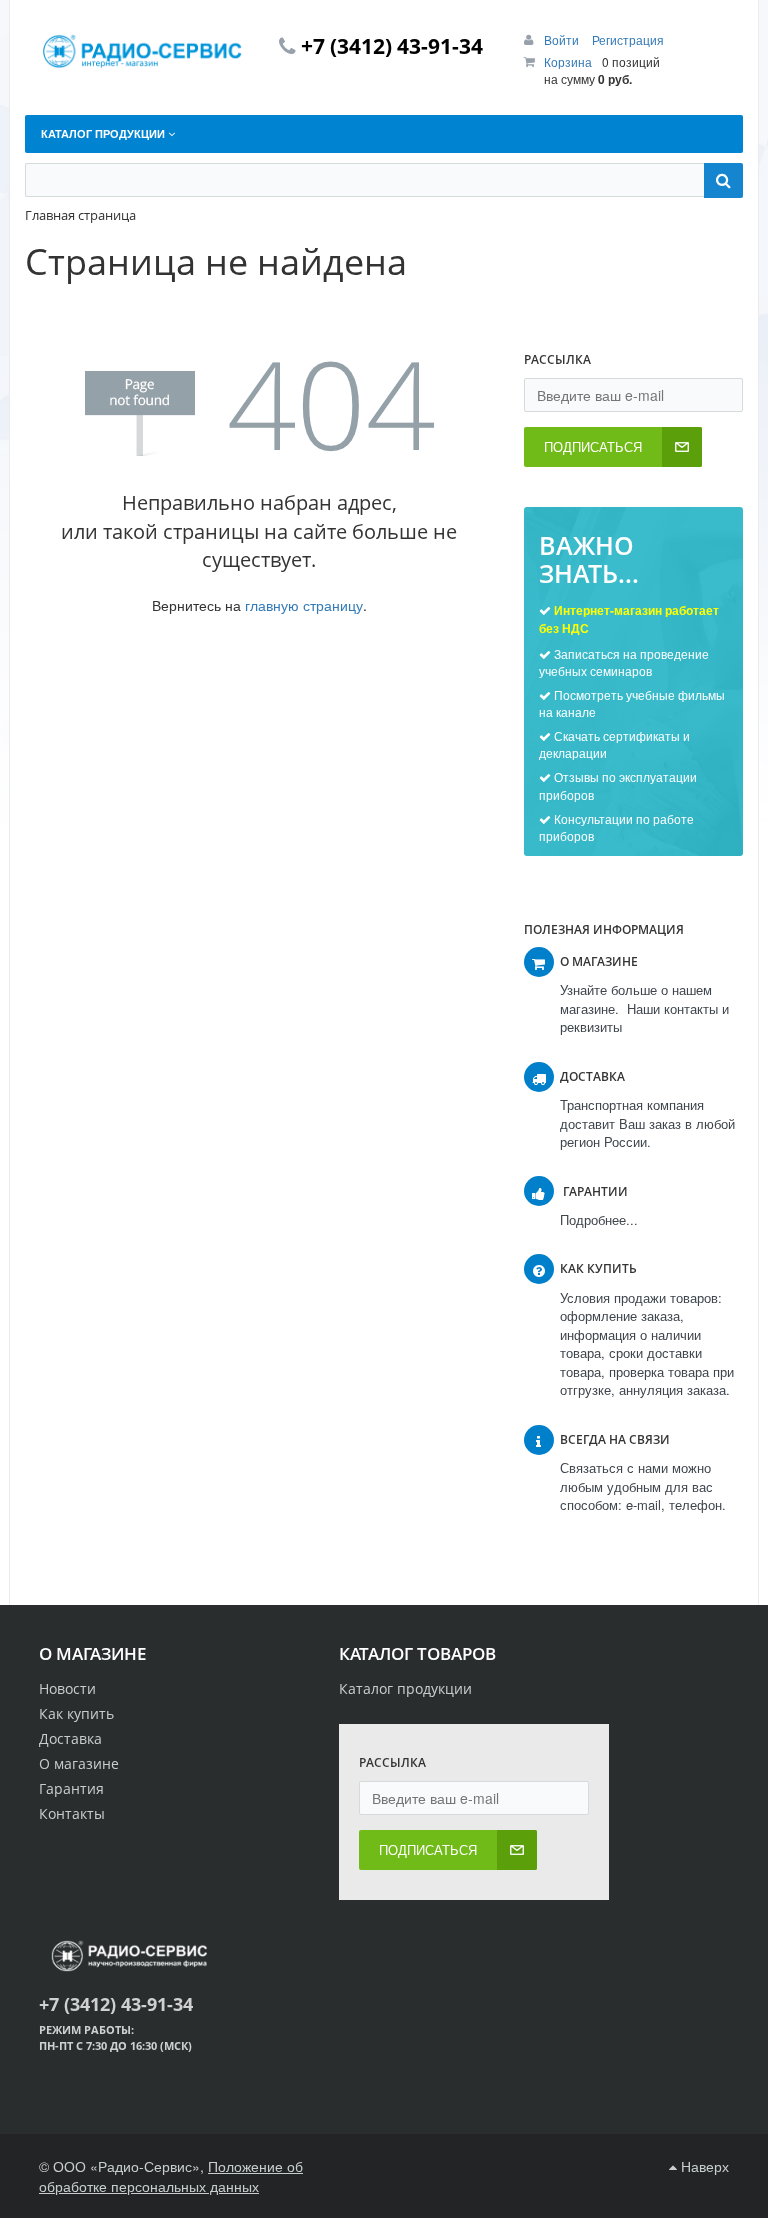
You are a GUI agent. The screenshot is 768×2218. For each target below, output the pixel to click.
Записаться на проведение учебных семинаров (624, 662)
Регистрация (628, 39)
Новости (67, 1688)
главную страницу (304, 605)
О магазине (79, 1763)
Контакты (72, 1813)
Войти (563, 39)
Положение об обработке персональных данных (171, 2176)
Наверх (703, 2166)
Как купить (76, 1713)
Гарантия (71, 1788)
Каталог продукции (405, 1688)
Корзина (568, 61)
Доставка (70, 1738)
